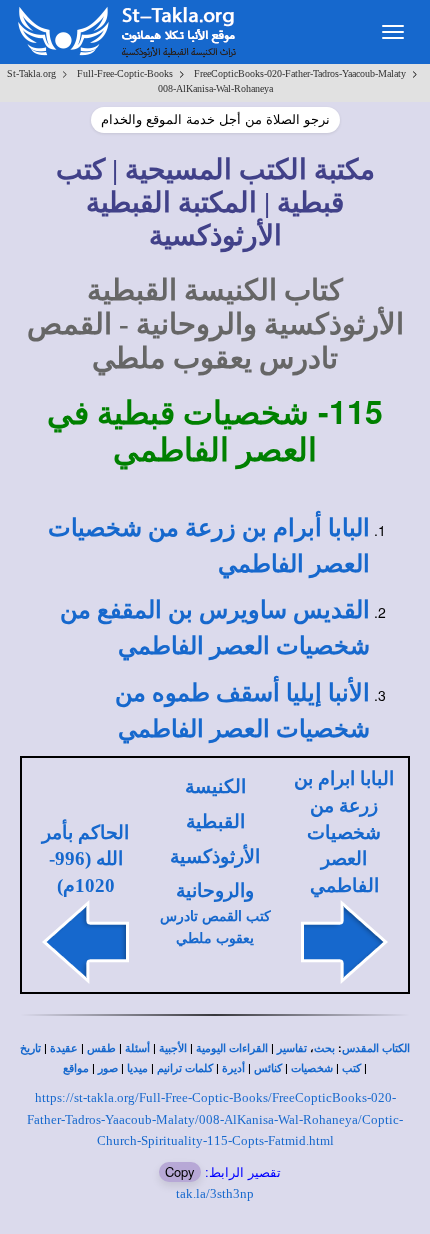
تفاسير (292, 1048)
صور (108, 1068)
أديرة (233, 1068)
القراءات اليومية (232, 1048)
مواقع (76, 1068)
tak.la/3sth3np (215, 1193)
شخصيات (312, 1068)
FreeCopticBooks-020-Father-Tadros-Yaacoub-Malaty (300, 73)
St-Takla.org (31, 73)
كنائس (268, 1068)
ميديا (137, 1068)
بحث (324, 1048)
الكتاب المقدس (376, 1048)
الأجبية (173, 1048)
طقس (101, 1048)
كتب (351, 1068)
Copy (180, 1171)
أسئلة (137, 1048)
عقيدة (64, 1048)
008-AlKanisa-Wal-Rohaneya (215, 88)
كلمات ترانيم (185, 1068)
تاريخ (30, 1048)
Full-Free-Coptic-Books (125, 73)
